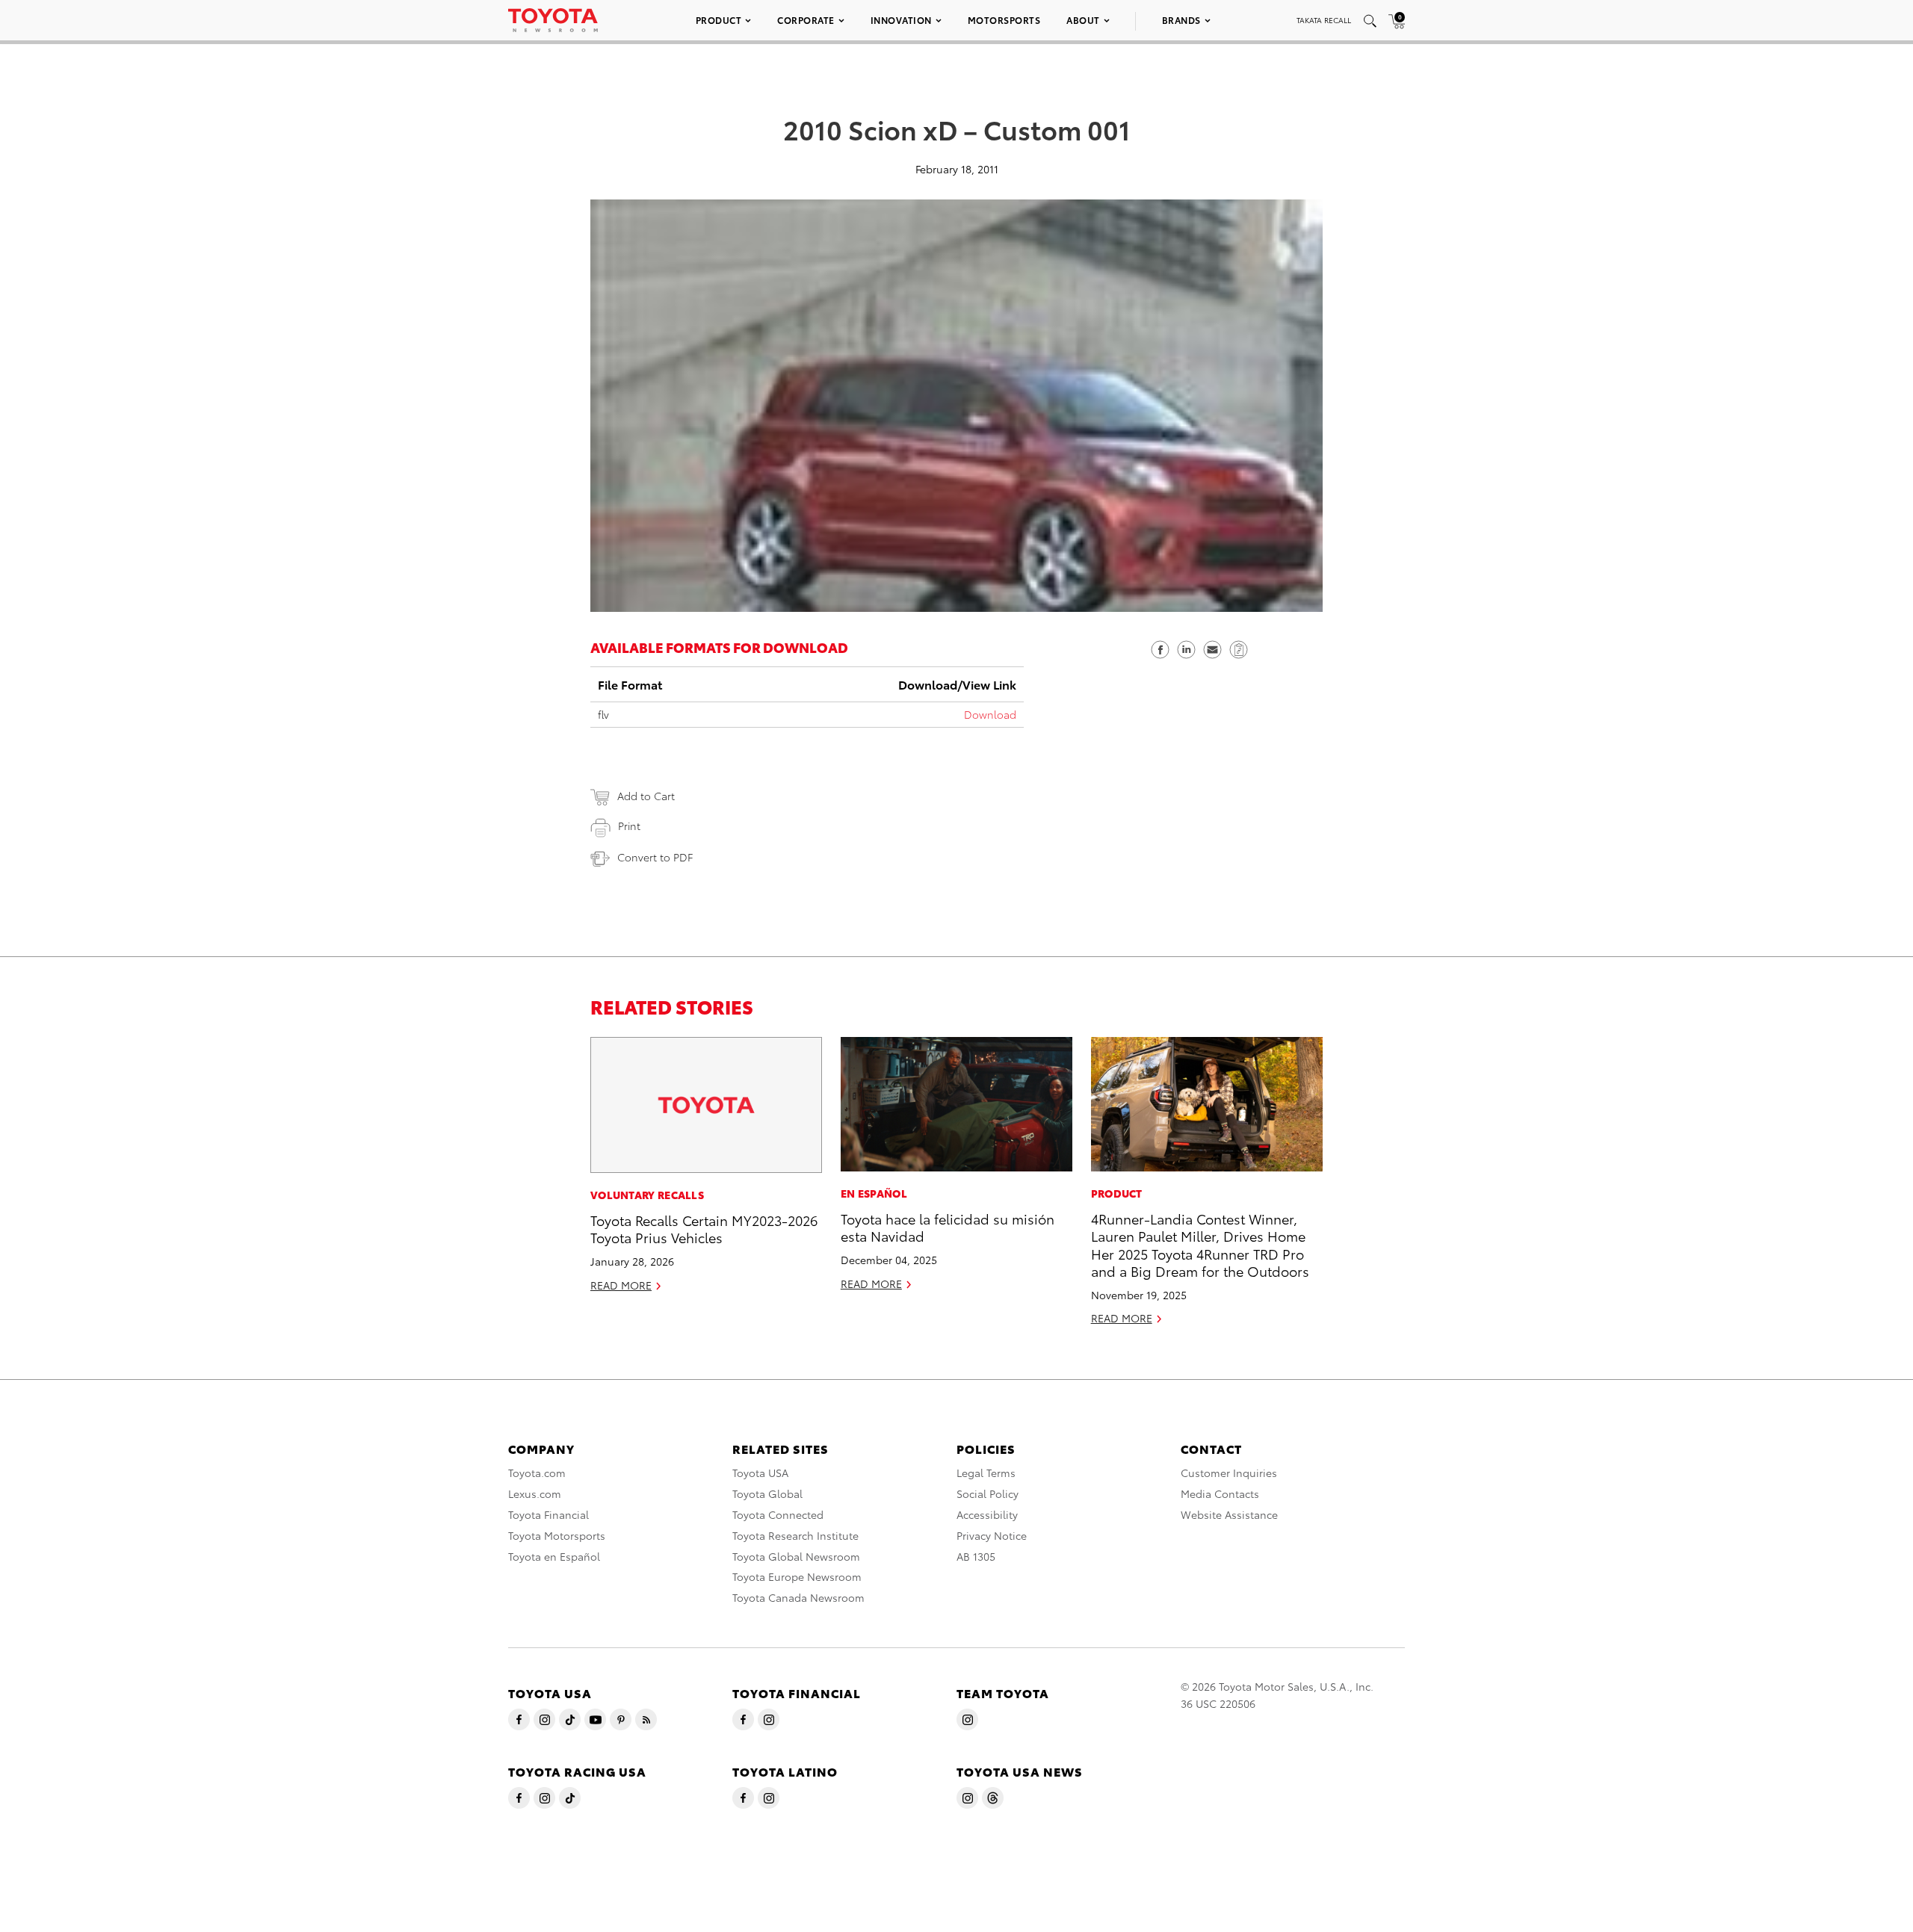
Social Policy (988, 1493)
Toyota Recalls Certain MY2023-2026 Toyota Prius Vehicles (704, 1228)
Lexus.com (535, 1493)
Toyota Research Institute (795, 1535)
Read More (621, 1285)
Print (629, 826)
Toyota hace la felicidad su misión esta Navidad (948, 1227)
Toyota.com (537, 1473)
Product (719, 20)
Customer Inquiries (1229, 1473)
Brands (1181, 20)
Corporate (806, 20)
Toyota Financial (548, 1514)
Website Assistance (1229, 1514)
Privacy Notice (992, 1535)
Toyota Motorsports (557, 1535)
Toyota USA (760, 1473)
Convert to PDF (655, 857)
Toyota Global (767, 1493)
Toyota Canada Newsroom (798, 1597)
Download (990, 714)
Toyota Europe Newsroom (797, 1576)
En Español (874, 1193)
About (1083, 20)
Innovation (901, 20)
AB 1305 (976, 1556)
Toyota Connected (778, 1514)
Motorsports (1004, 20)
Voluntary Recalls (647, 1195)
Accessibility (987, 1514)
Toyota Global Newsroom (796, 1556)
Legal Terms (986, 1473)
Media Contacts (1220, 1493)
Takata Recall (1324, 20)
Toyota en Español (554, 1556)
